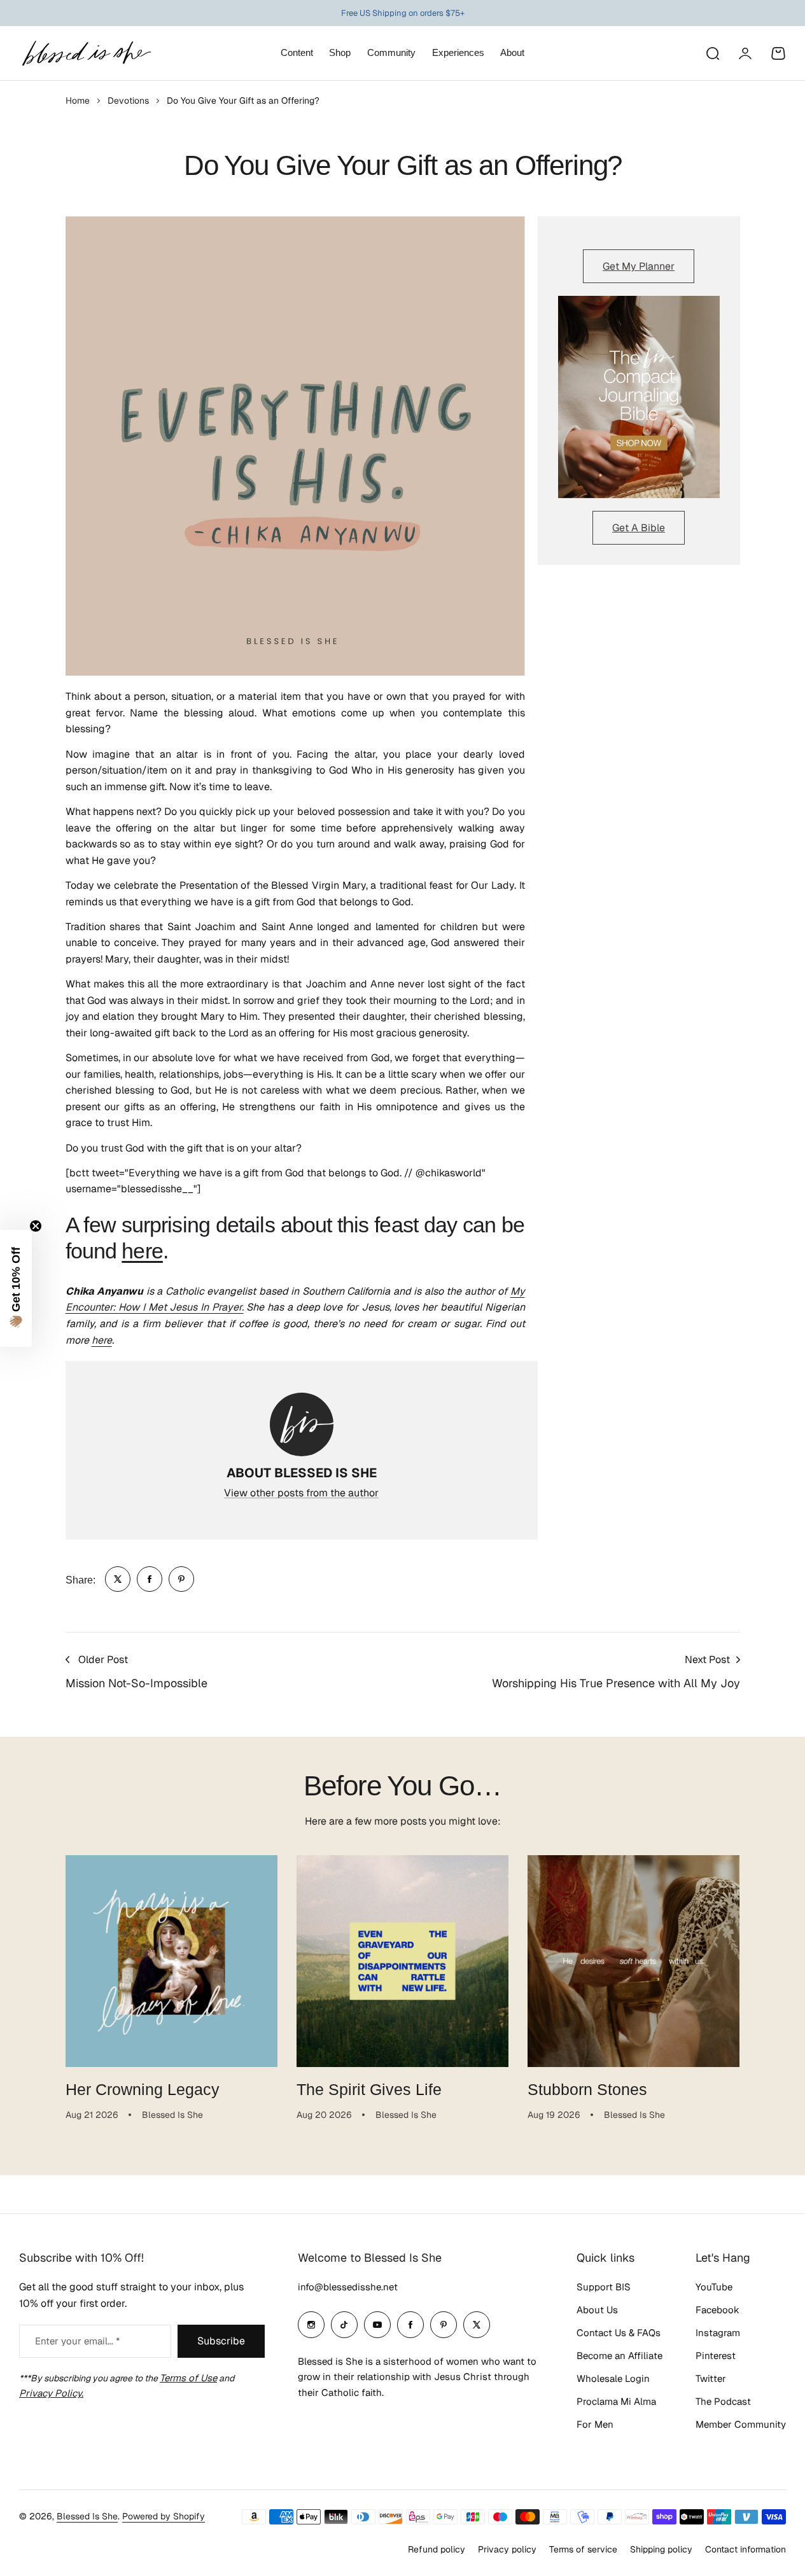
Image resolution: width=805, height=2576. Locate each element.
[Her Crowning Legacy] (171, 1961)
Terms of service (583, 2549)
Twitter (711, 2378)
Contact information (745, 2549)
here (142, 1251)
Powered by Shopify (164, 2516)
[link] (118, 1579)
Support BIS (604, 2287)
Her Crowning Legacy (143, 2089)
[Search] (712, 53)
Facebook (717, 2310)
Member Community (741, 2424)
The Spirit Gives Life (369, 2089)
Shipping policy (661, 2549)
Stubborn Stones (587, 2089)
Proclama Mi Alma (616, 2401)
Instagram (718, 2333)
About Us (597, 2310)
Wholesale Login (613, 2378)
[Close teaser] (36, 1226)
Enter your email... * (77, 2341)
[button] (16, 1288)
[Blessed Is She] (86, 53)
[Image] (639, 397)
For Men (595, 2424)
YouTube (714, 2287)
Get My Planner (639, 266)
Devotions (128, 101)
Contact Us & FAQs (619, 2333)
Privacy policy (507, 2549)
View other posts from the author (301, 1493)
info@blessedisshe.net (348, 2287)
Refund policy (437, 2549)
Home (78, 101)
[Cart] (778, 53)
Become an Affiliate (619, 2356)
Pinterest (716, 2356)
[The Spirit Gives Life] (402, 1961)
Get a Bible (639, 528)
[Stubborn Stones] (633, 1961)
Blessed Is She (87, 2516)
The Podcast (723, 2401)
